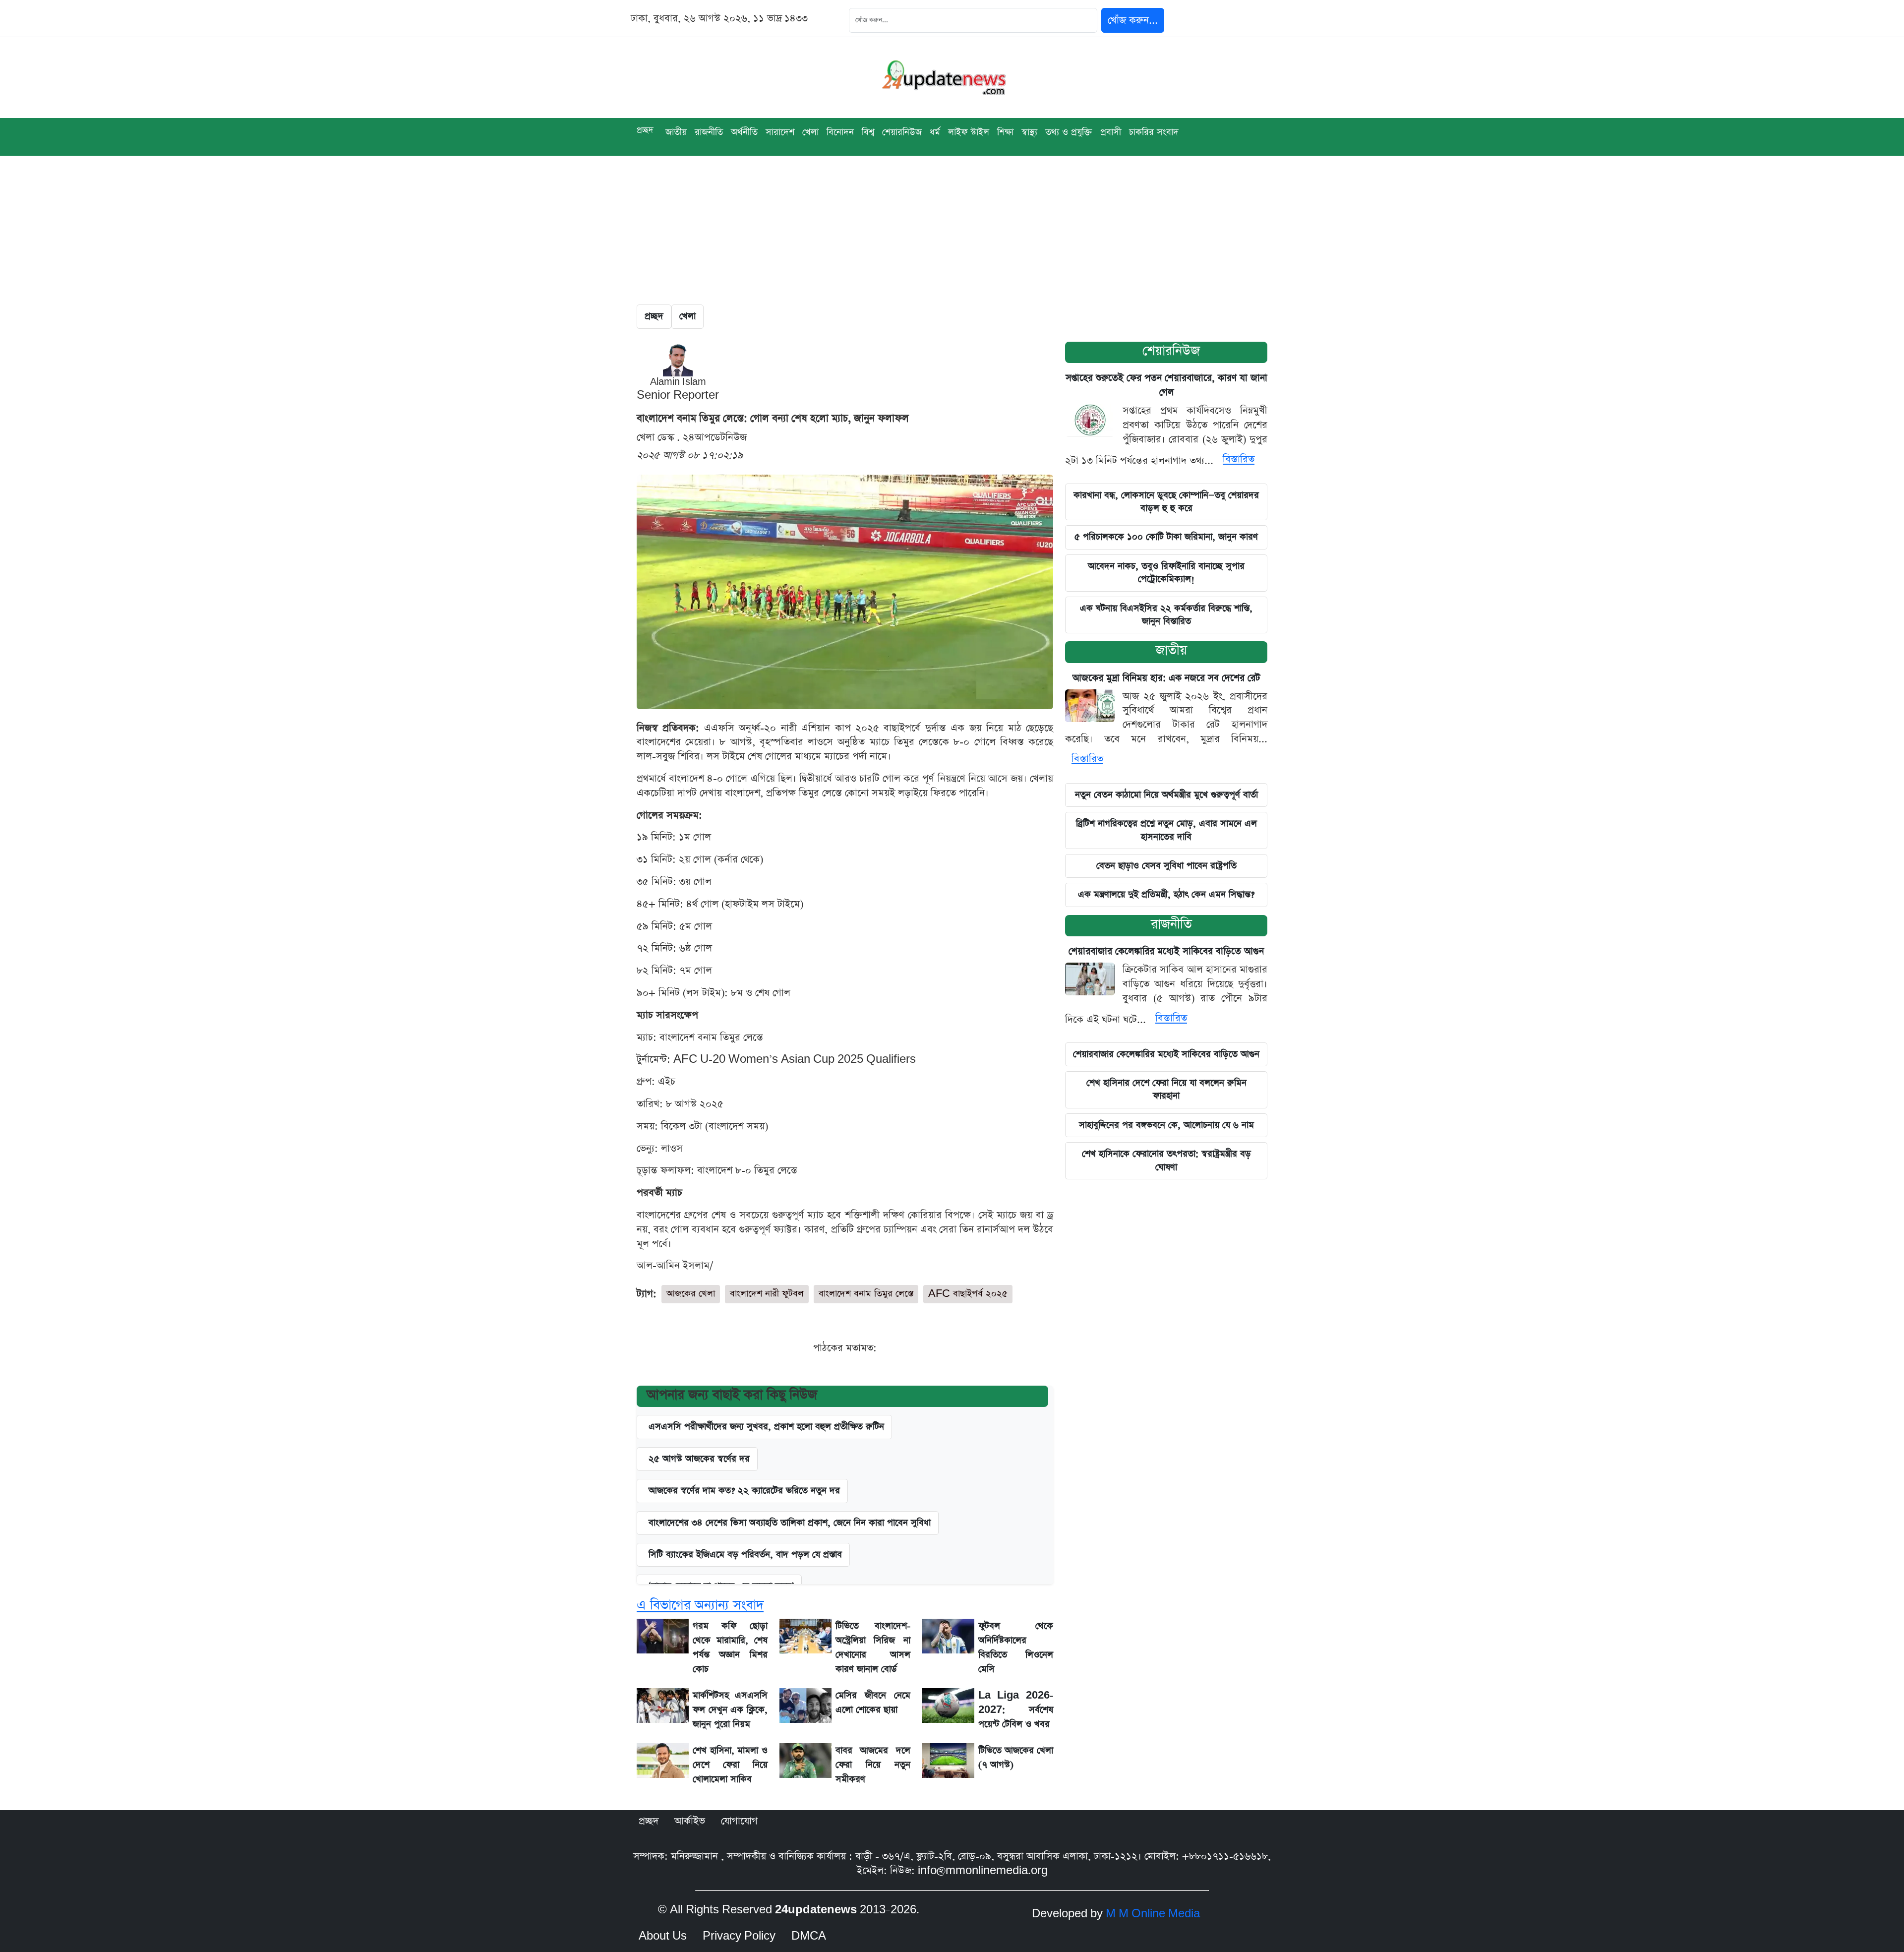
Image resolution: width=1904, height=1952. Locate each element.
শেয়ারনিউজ (902, 132)
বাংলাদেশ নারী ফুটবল (767, 1294)
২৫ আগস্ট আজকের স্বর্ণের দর (699, 1459)
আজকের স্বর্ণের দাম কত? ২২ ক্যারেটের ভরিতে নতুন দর (744, 1491)
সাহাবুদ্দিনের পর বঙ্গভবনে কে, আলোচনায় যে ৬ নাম (1166, 1125)
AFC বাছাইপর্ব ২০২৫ (968, 1294)
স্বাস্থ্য (1029, 132)
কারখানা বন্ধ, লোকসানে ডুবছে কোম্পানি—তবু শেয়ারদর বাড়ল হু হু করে (1166, 502)
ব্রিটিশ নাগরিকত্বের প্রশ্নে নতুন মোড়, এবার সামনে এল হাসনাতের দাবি (1166, 830)
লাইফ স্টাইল (969, 132)
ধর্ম (935, 132)
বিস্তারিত (1239, 459)
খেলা (810, 132)
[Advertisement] (952, 230)
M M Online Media (1153, 1914)
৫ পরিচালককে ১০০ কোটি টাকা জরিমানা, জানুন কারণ (1166, 537)
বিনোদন (840, 132)
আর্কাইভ (690, 1821)
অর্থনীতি (744, 132)
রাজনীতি (709, 132)
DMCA (809, 1936)
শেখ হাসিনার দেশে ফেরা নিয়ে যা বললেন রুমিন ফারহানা (1166, 1089)
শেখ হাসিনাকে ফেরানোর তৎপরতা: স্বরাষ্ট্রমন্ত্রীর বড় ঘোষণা (1166, 1160)
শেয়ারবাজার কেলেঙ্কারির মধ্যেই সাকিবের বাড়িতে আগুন (1166, 951)
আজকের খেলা (691, 1294)
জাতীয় (1171, 650)
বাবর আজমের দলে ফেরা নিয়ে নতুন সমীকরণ (873, 1765)
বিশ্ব (868, 132)
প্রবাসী (1111, 132)
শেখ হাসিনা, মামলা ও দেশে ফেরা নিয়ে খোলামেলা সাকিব (730, 1765)
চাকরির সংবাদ (1154, 132)
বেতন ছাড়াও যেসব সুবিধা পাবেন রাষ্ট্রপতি (1166, 866)
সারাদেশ (780, 132)
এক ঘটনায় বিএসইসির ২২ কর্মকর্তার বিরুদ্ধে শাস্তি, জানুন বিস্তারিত (1166, 615)
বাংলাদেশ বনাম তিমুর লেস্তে (866, 1294)
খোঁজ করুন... (1133, 20)
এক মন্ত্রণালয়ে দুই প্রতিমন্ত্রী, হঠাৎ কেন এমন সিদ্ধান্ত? (1166, 894)
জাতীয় (676, 132)
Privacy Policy (739, 1936)
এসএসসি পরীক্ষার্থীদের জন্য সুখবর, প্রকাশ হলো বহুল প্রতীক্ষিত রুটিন (766, 1427)
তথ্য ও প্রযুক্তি (1069, 132)
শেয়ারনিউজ (1171, 351)
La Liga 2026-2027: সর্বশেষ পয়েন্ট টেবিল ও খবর (1016, 1710)
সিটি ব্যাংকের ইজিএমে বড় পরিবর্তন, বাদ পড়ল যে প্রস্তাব (745, 1555)
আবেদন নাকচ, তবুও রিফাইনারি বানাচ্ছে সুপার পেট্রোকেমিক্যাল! (1166, 573)
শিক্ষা (1005, 132)
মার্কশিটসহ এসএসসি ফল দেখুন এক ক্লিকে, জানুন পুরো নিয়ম (730, 1710)
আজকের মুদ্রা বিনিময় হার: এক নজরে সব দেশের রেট (1166, 678)
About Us (663, 1936)
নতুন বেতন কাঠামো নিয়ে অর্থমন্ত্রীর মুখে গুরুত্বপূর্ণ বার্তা (1166, 795)
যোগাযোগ (739, 1821)
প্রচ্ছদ (645, 130)
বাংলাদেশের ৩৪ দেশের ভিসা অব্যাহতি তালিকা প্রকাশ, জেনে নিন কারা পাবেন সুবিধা (790, 1523)
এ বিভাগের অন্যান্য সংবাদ (700, 1605)
